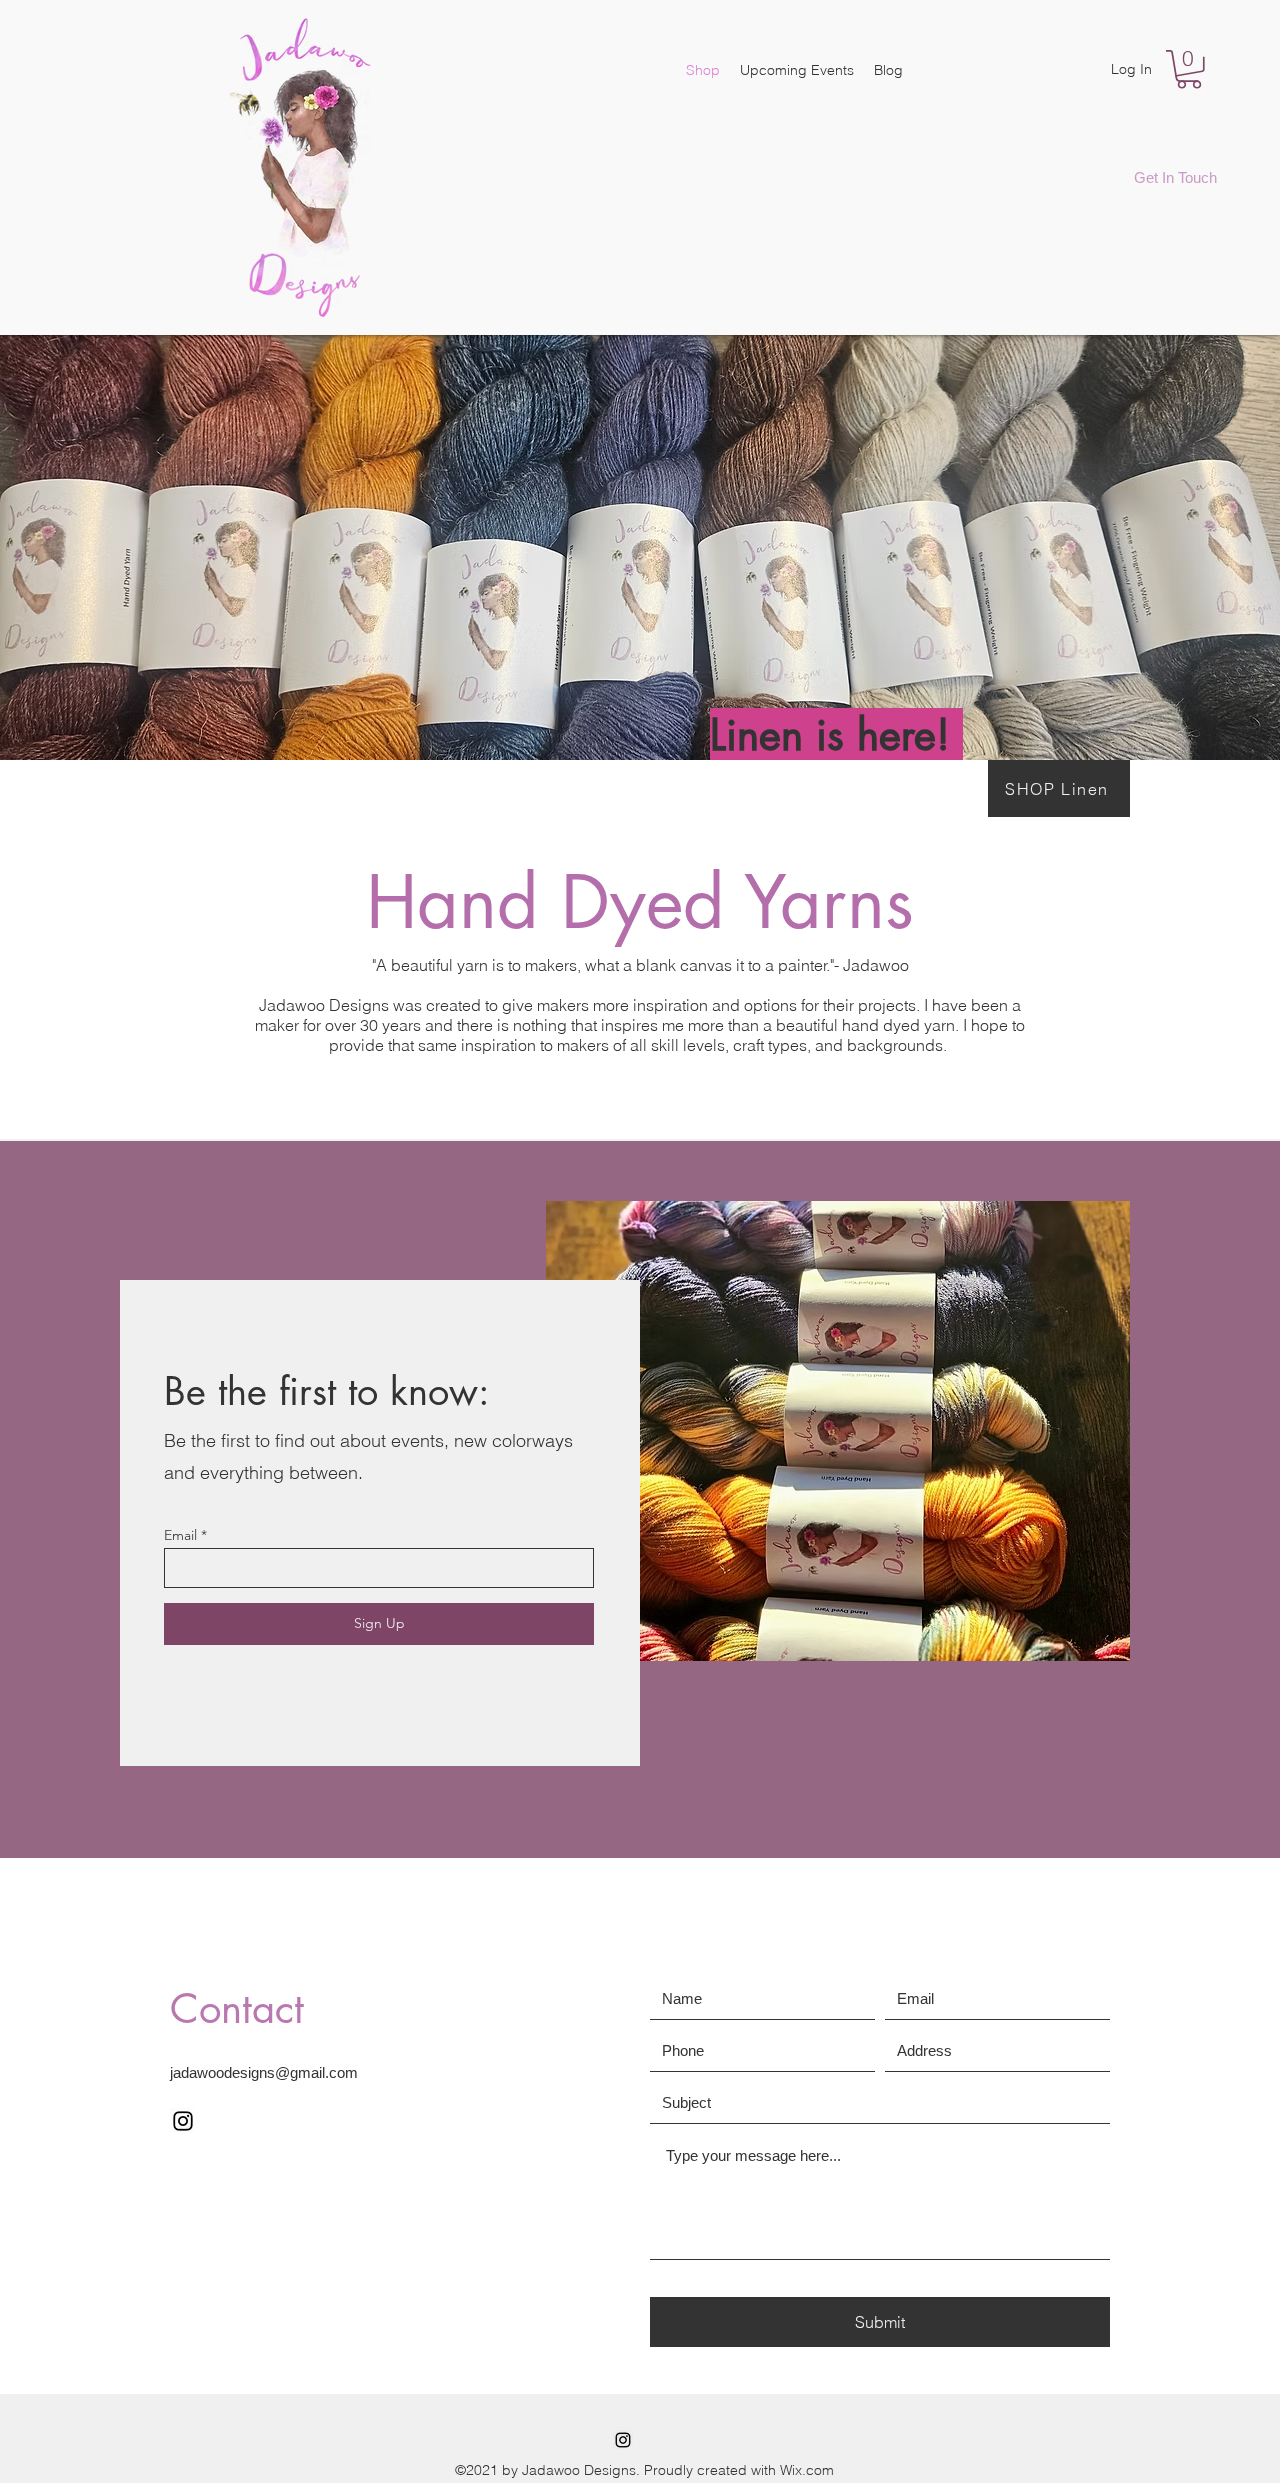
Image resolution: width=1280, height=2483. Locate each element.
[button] (1189, 69)
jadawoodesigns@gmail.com (264, 2072)
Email (180, 1535)
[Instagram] (183, 2121)
